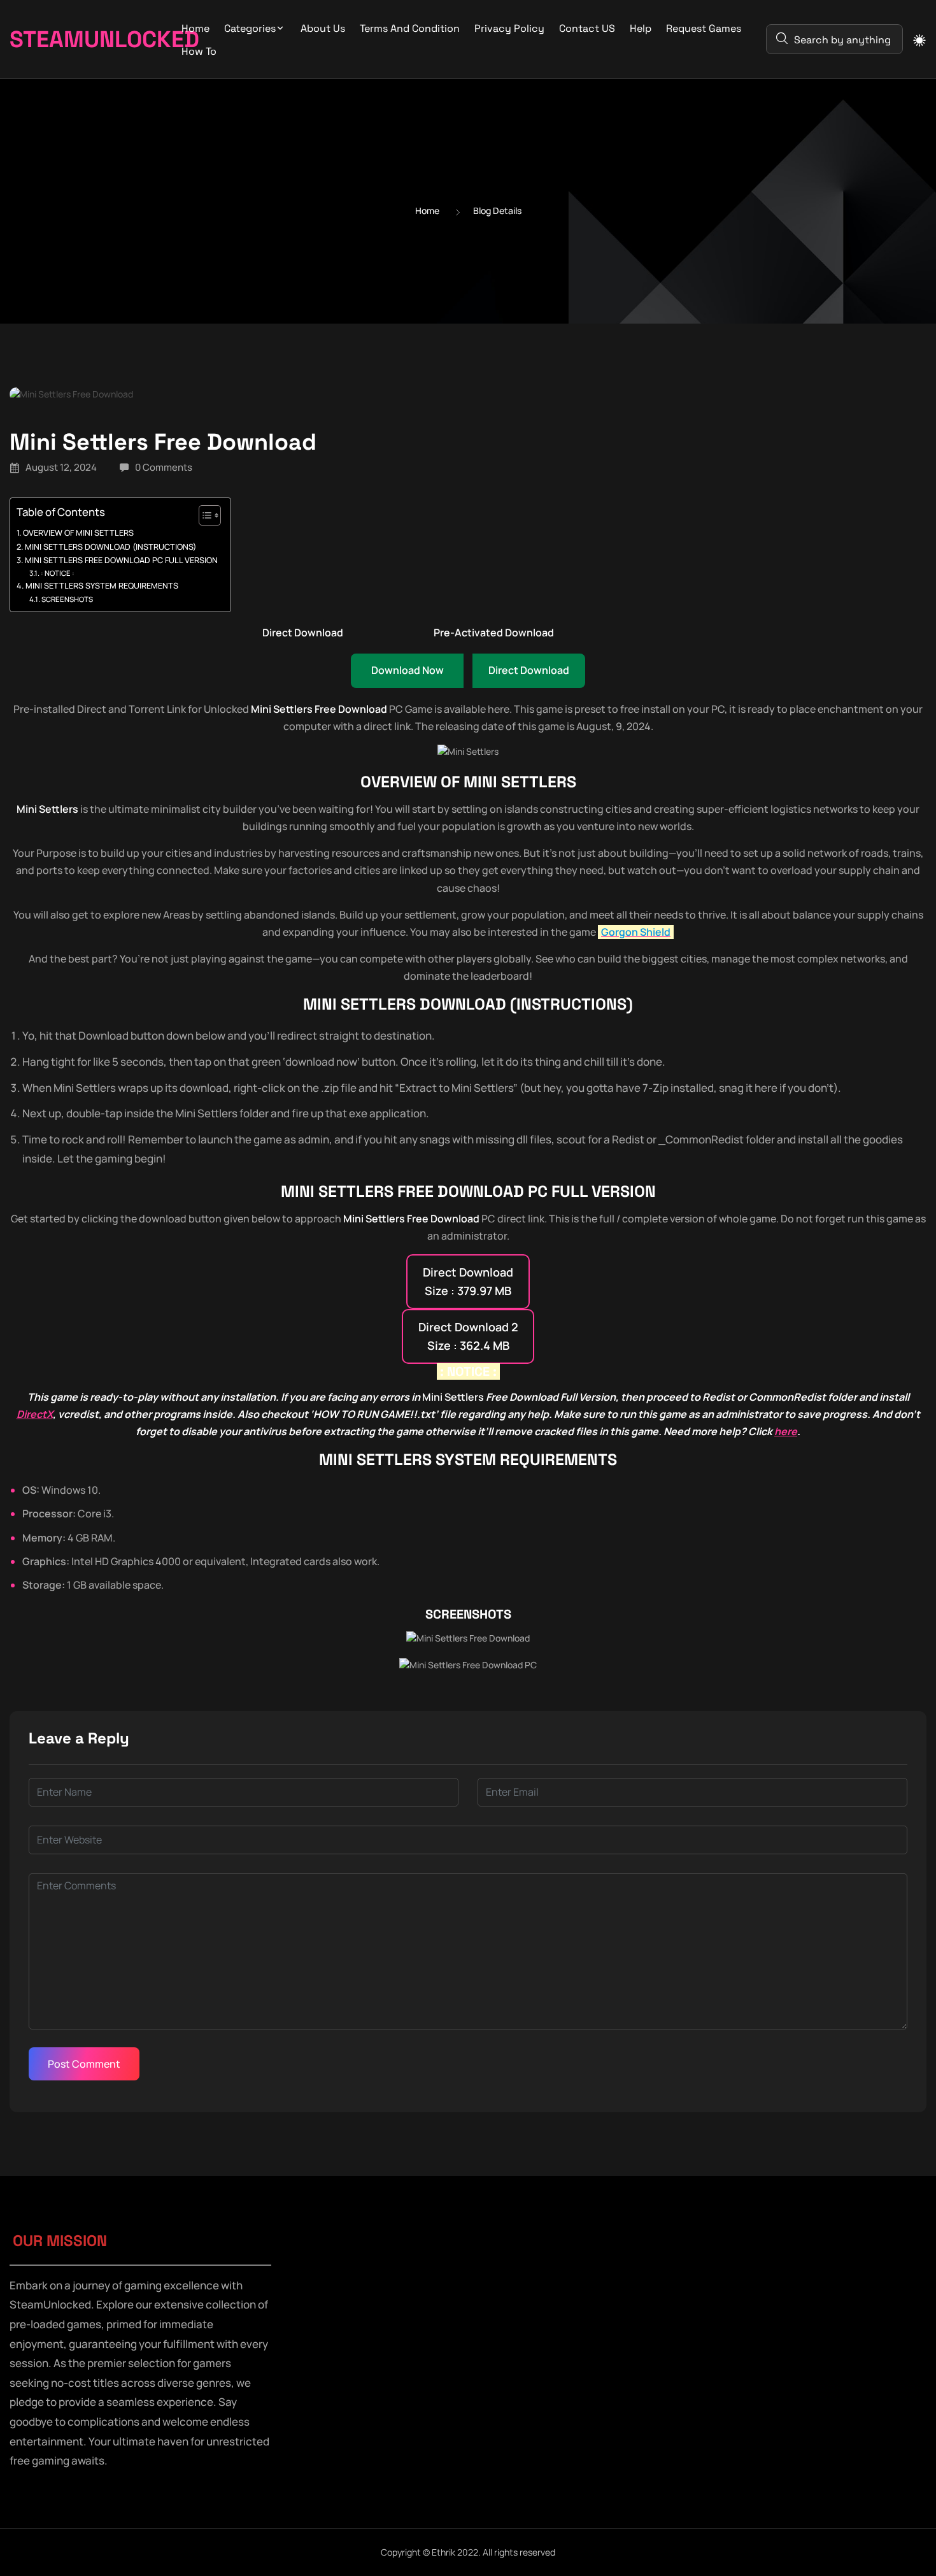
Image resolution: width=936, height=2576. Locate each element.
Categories (250, 28)
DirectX (35, 1414)
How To (199, 51)
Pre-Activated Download (494, 633)
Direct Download (303, 633)
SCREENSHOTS (67, 599)
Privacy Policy (509, 28)
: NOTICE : (58, 573)
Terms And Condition (410, 28)
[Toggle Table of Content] (203, 515)
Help (641, 28)
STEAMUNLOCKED (78, 39)
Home (195, 28)
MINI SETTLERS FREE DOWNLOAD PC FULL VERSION (121, 560)
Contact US (587, 28)
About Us (323, 28)
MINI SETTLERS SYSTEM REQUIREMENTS (102, 586)
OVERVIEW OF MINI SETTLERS (78, 533)
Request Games (704, 28)
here (786, 1431)
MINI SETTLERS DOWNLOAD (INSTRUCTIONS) (110, 547)
